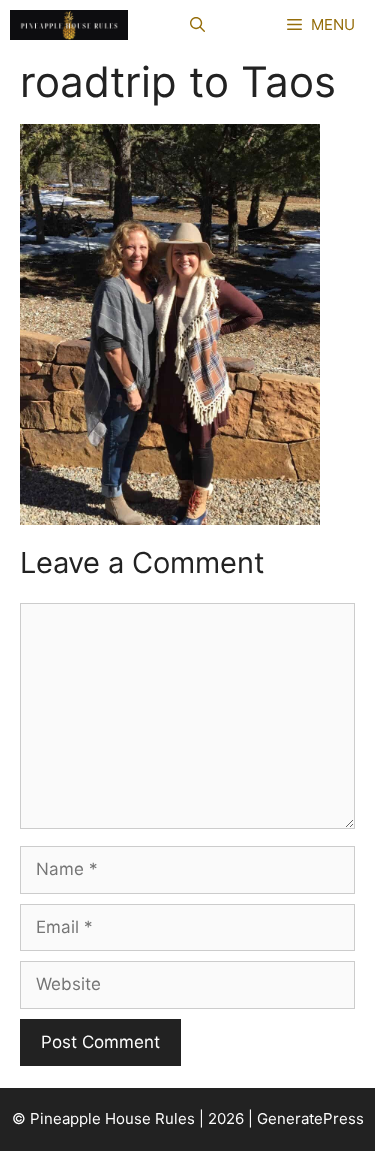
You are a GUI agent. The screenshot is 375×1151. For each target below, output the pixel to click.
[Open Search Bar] (197, 25)
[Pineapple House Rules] (69, 25)
